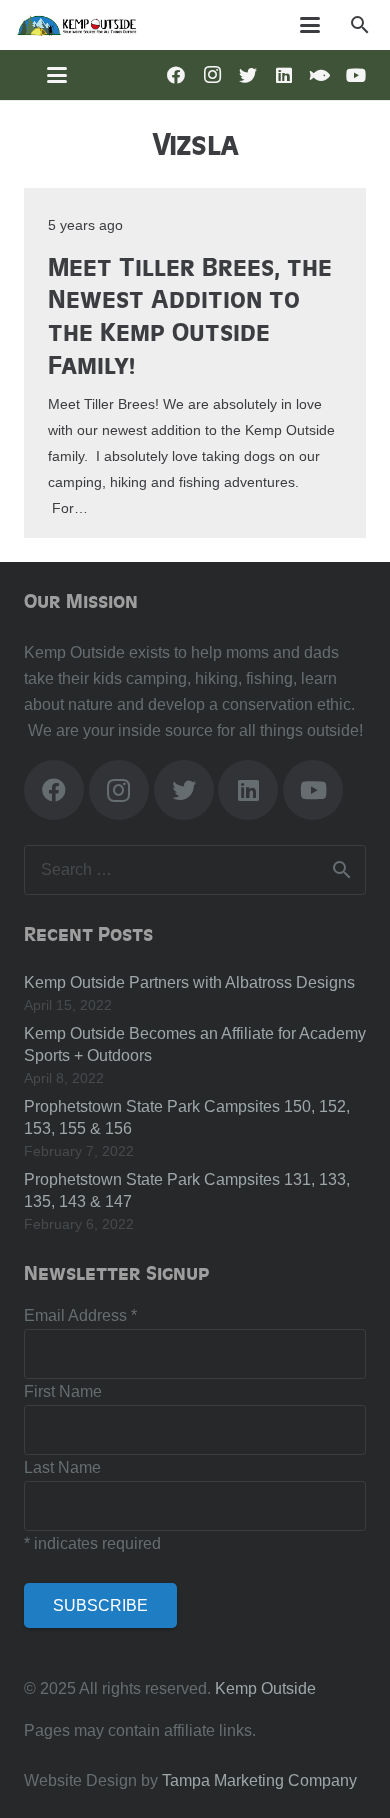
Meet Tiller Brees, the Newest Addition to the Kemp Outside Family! (190, 314)
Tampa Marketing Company (259, 1780)
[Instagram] (212, 75)
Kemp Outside (265, 1688)
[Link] (76, 25)
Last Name (62, 1467)
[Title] (320, 75)
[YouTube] (356, 75)
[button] (359, 25)
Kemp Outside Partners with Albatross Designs (189, 982)
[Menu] (311, 25)
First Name (63, 1391)
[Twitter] (248, 75)
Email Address (80, 1315)
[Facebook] (176, 75)
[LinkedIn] (284, 75)
